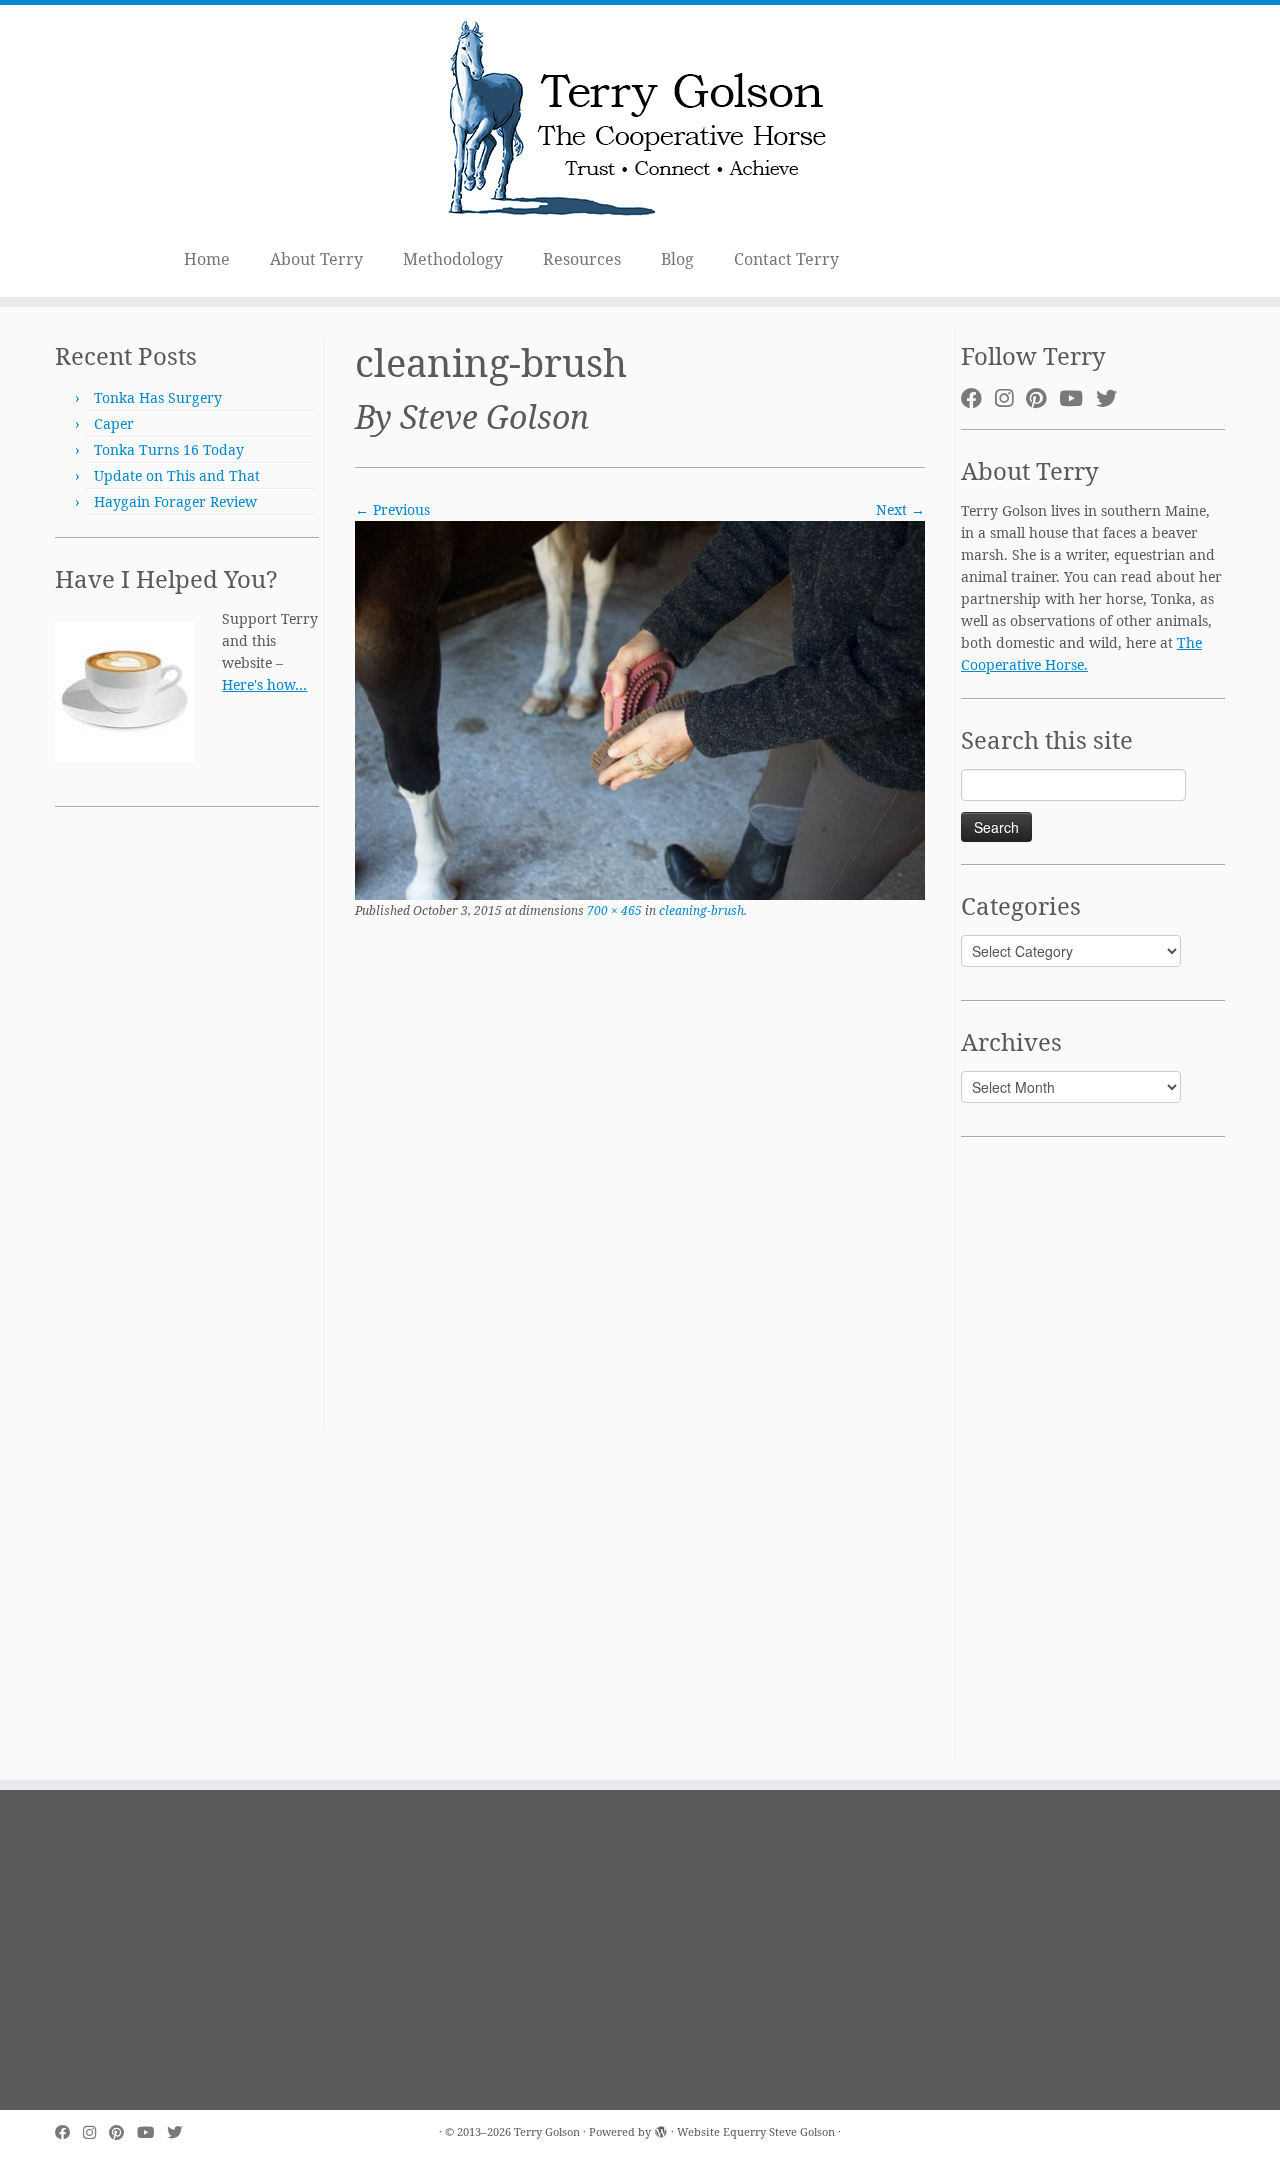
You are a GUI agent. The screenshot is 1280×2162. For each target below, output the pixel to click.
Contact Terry (786, 259)
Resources (582, 259)
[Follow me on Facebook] (978, 398)
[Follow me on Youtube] (1077, 398)
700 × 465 (613, 910)
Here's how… (264, 684)
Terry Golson (547, 2131)
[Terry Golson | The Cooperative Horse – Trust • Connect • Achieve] (640, 121)
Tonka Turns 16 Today (169, 449)
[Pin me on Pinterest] (1042, 398)
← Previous (392, 509)
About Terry (316, 259)
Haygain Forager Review (175, 501)
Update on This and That (177, 475)
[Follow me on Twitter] (1113, 398)
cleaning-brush (700, 910)
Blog (677, 259)
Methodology (453, 259)
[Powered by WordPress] (661, 2128)
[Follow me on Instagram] (1010, 398)
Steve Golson (802, 2131)
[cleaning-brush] (640, 708)
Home (207, 259)
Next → (900, 509)
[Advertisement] (187, 1130)
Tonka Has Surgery (158, 397)
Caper (114, 423)
